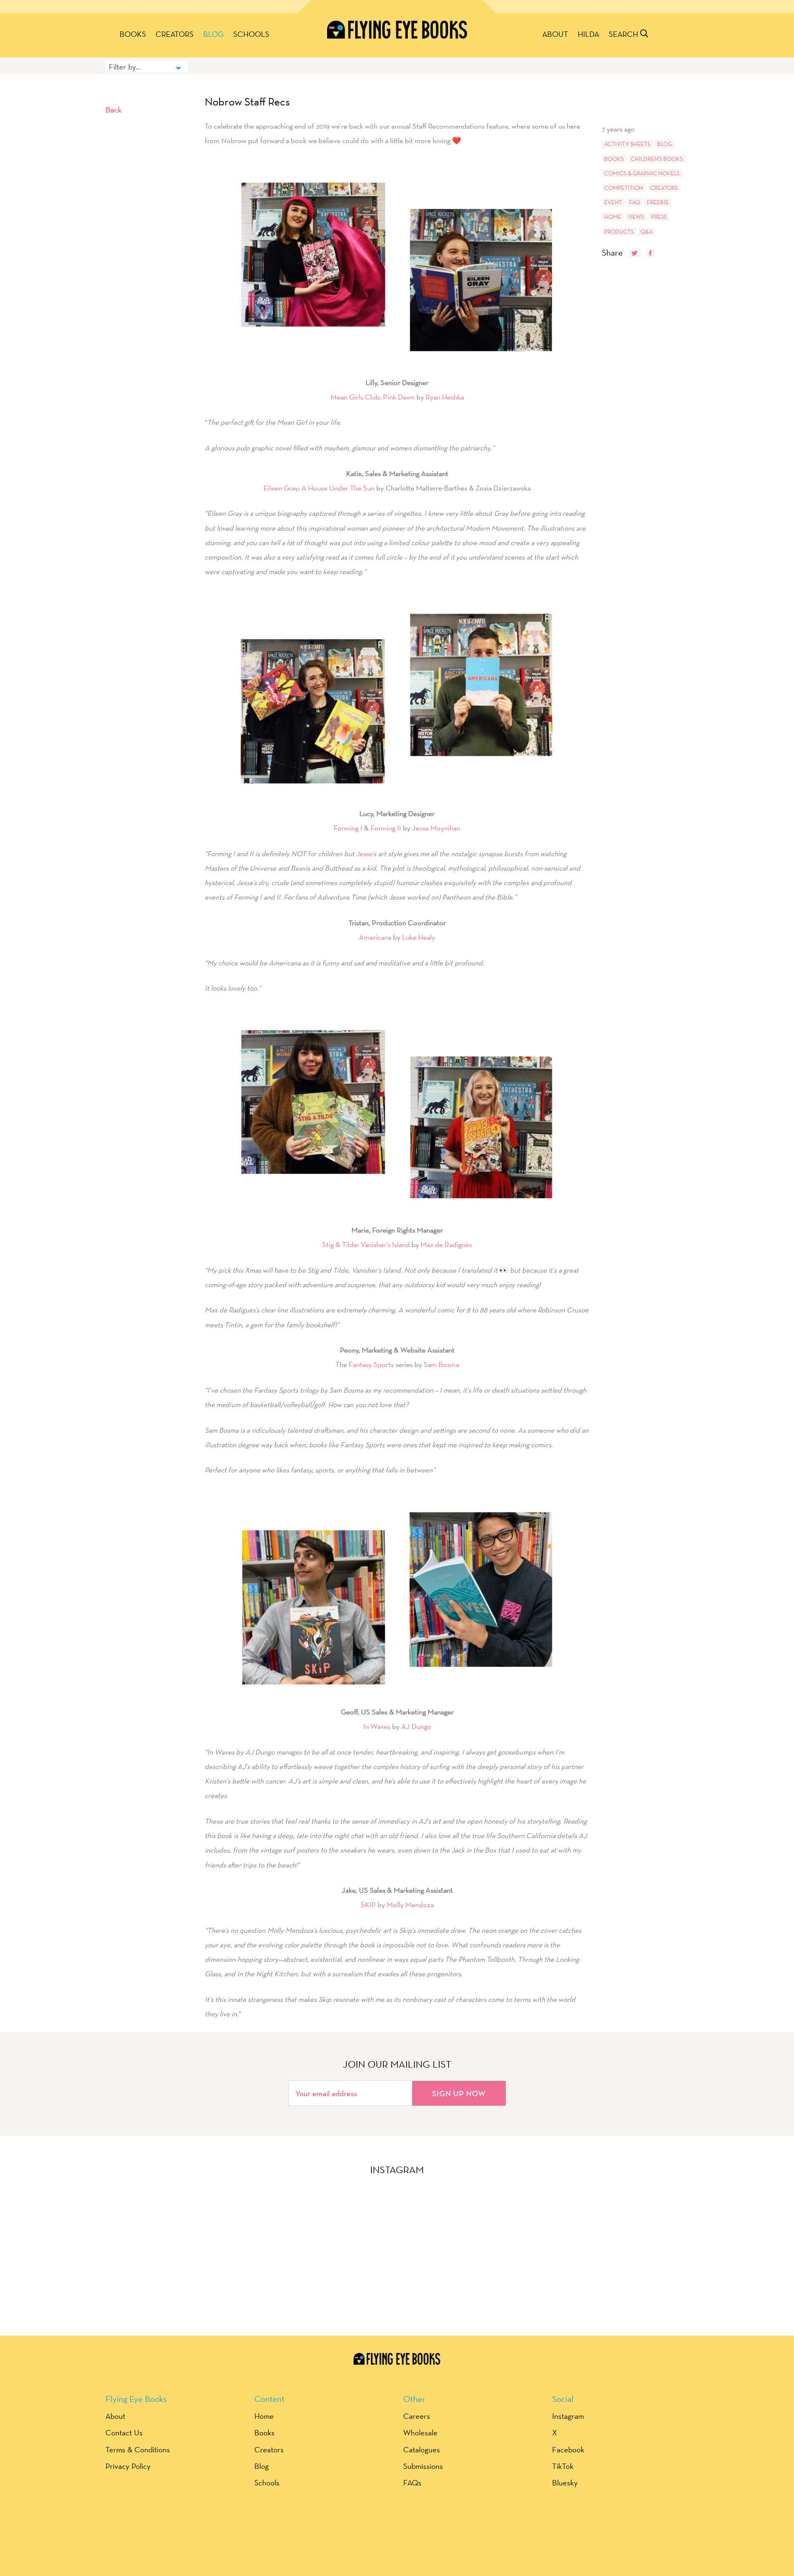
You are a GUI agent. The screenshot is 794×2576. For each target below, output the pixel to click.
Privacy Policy (128, 2466)
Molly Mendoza (410, 1904)
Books (133, 34)
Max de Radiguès (446, 1244)
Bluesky (565, 2483)
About (555, 34)
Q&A (647, 232)
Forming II (386, 828)
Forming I (348, 828)
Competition (624, 188)
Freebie (658, 202)
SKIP (368, 1904)
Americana (375, 937)
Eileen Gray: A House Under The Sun (319, 488)
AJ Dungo (416, 1726)
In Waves (377, 1726)
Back (114, 110)
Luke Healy (419, 937)
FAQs (412, 2483)
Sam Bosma (441, 1364)
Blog (213, 34)
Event (613, 202)
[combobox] (147, 67)
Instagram (568, 2416)
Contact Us (124, 2432)
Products (619, 232)
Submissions (423, 2466)
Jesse (364, 853)
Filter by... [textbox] (125, 67)
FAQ (634, 202)
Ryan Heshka (445, 397)
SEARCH (624, 34)
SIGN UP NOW (459, 2093)
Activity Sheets (627, 144)
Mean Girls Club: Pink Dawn (373, 397)
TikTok (563, 2466)
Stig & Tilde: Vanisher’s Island (366, 1244)
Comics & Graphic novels (642, 173)
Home (613, 217)
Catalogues (422, 2449)
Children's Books (657, 159)
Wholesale (420, 2432)
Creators (175, 34)
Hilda (588, 34)
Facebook (568, 2449)
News (636, 217)
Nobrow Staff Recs (247, 102)
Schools (251, 34)
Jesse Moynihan (436, 828)
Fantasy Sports (371, 1364)
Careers (417, 2416)
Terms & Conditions (138, 2449)
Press (659, 217)
